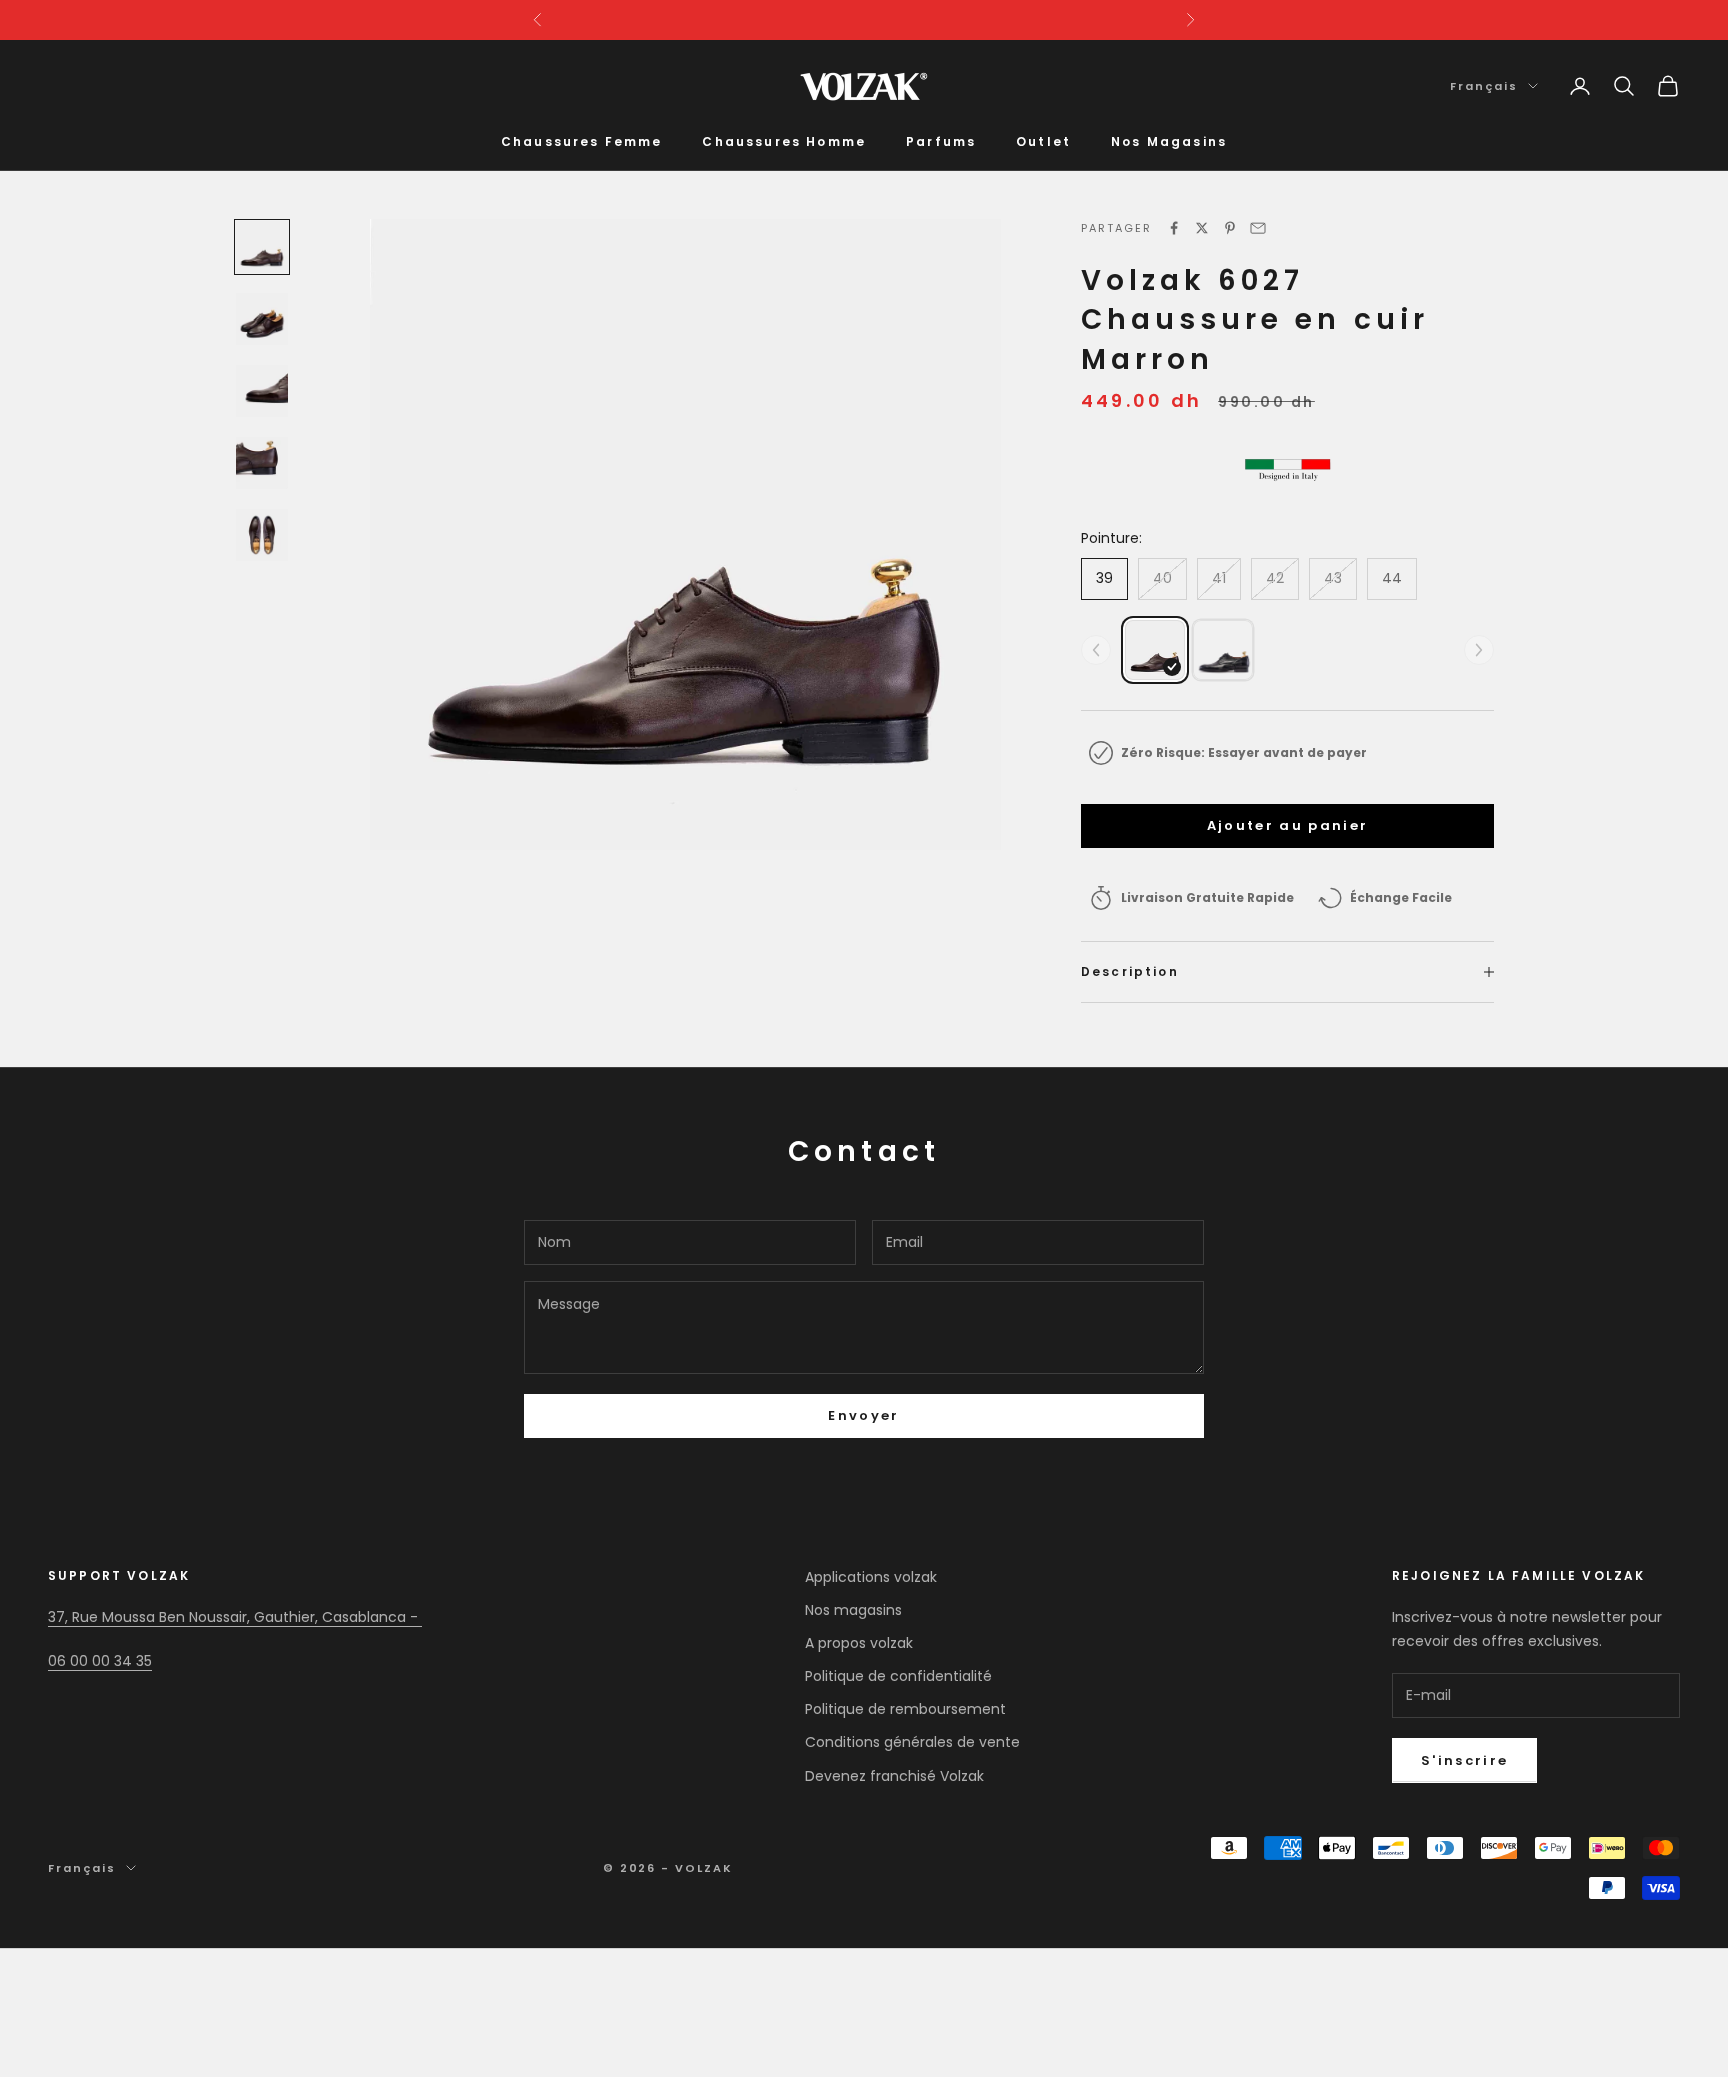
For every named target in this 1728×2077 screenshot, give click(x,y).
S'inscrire (1464, 1760)
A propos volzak (859, 1643)
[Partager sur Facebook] (1174, 228)
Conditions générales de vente (912, 1742)
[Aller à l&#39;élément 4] (262, 463)
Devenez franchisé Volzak (894, 1776)
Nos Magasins (1169, 141)
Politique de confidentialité (898, 1676)
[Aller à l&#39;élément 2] (262, 319)
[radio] (1155, 650)
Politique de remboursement (905, 1709)
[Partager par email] (1258, 228)
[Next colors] (1479, 650)
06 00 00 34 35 (100, 1661)
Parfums (941, 141)
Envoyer (863, 1415)
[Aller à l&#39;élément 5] (262, 535)
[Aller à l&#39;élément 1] (262, 247)
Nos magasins (853, 1610)
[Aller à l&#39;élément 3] (262, 391)
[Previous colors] (1096, 650)
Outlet (1043, 141)
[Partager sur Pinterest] (1230, 228)
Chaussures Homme (784, 141)
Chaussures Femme (582, 141)
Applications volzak (871, 1577)
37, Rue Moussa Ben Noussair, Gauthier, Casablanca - (235, 1617)
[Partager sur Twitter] (1202, 228)
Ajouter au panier (1288, 825)
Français (1484, 86)
